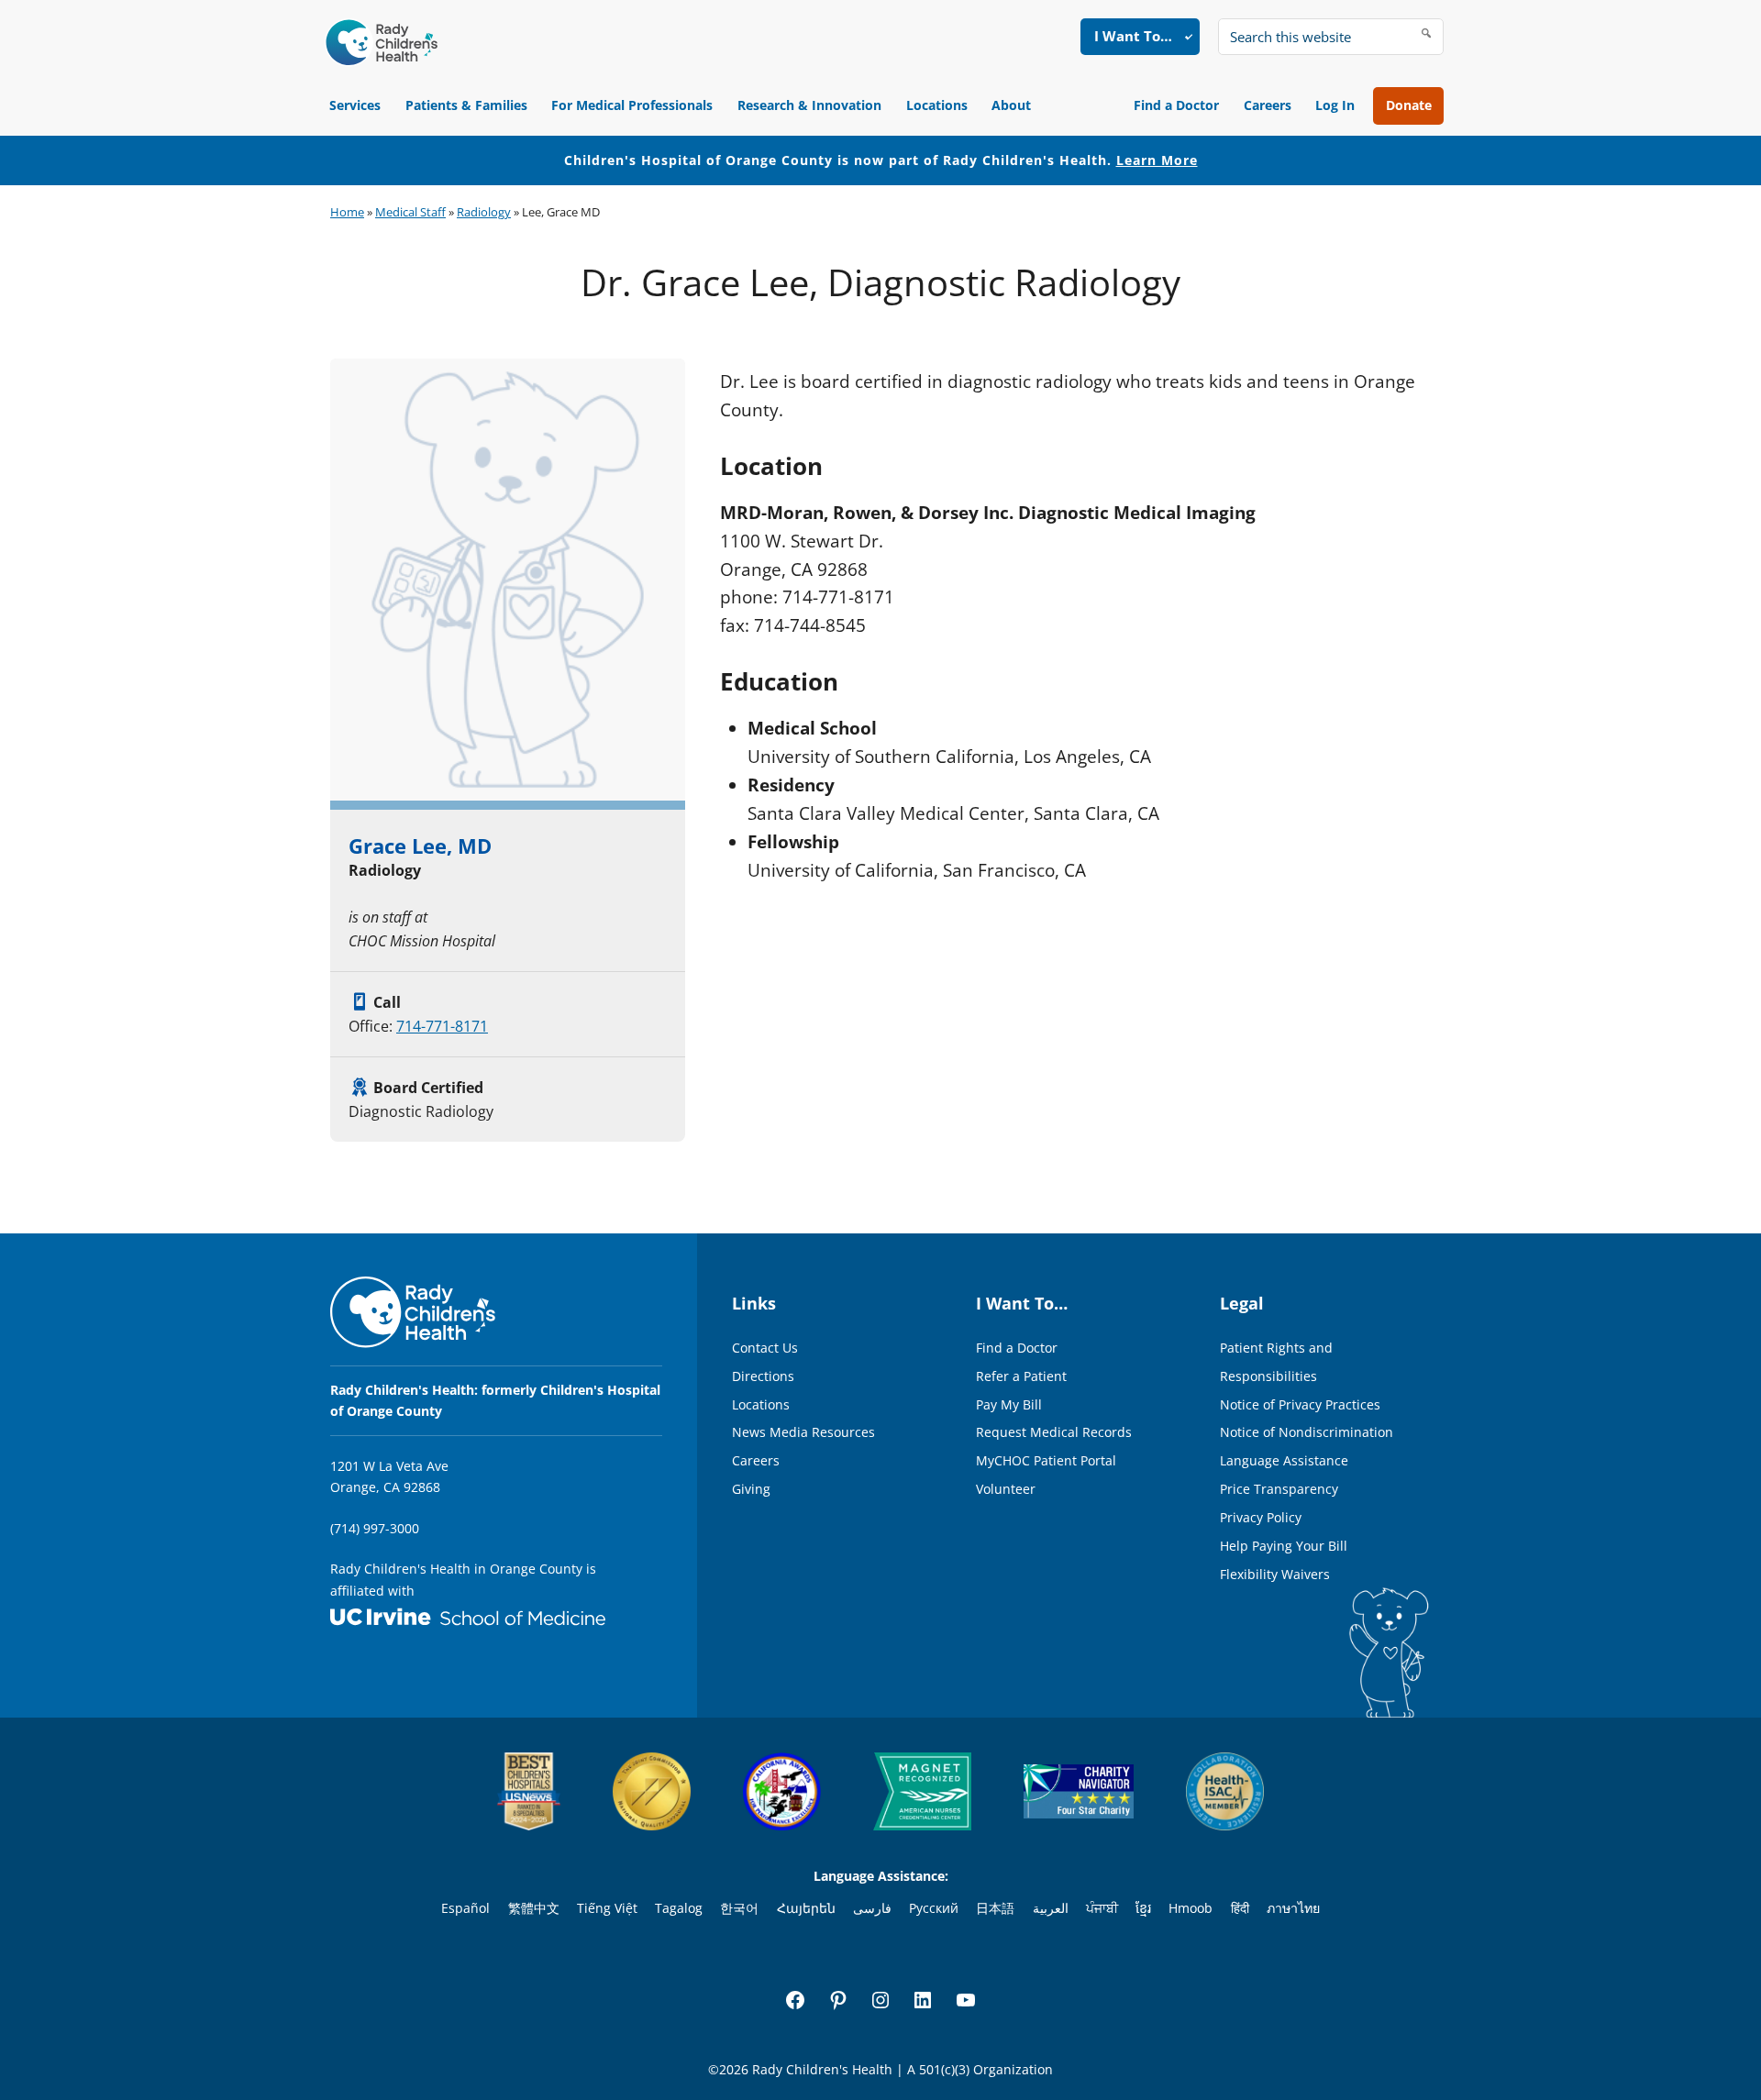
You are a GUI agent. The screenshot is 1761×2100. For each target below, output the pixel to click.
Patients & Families (466, 105)
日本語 (995, 1908)
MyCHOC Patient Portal (1046, 1460)
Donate (1409, 105)
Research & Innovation (809, 105)
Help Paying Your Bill (1284, 1546)
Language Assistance (1284, 1460)
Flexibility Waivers (1275, 1574)
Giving (751, 1489)
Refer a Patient (1021, 1376)
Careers (1268, 105)
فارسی (872, 1908)
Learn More (1157, 160)
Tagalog (679, 1908)
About (1011, 105)
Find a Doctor (1176, 105)
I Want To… (1133, 36)
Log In (1335, 105)
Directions (763, 1376)
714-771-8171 (442, 1026)
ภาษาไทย (1293, 1908)
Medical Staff (410, 212)
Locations (937, 105)
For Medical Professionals (632, 105)
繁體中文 (534, 1908)
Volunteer (1006, 1489)
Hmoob (1191, 1908)
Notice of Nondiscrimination (1307, 1432)
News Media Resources (803, 1432)
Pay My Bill (1009, 1404)
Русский (934, 1908)
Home (347, 212)
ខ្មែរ (1143, 1908)
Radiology (484, 212)
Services (355, 105)
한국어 (739, 1908)
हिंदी (1240, 1908)
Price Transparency (1279, 1489)
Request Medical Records (1054, 1432)
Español (465, 1908)
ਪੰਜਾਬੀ (1102, 1908)
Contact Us (765, 1348)
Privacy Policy (1261, 1517)
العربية (1051, 1908)
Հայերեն (806, 1908)
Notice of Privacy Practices (1300, 1404)
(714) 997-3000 (375, 1528)
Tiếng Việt (607, 1908)
